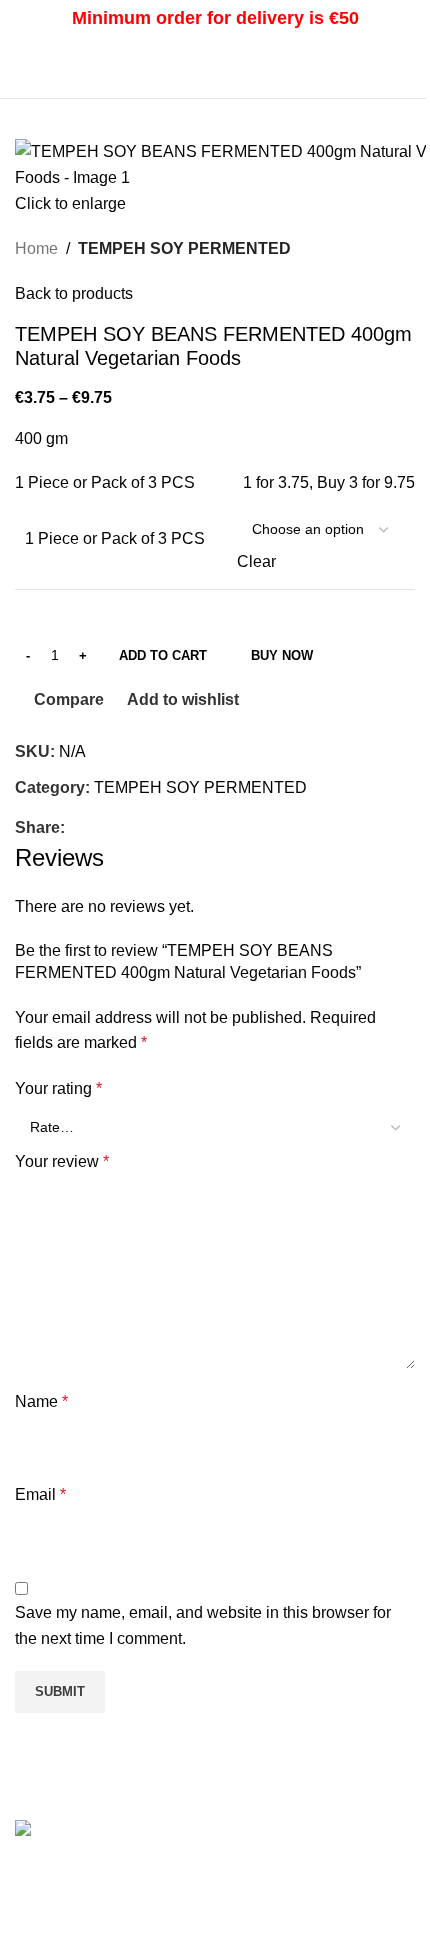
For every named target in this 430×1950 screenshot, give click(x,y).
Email (40, 1494)
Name (41, 1401)
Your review (62, 1161)
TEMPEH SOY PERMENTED (184, 248)
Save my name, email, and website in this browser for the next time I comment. (203, 1625)
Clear (256, 561)
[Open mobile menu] (23, 68)
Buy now (282, 655)
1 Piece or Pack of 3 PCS (115, 538)
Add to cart (163, 655)
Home (36, 248)
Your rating (58, 1088)
